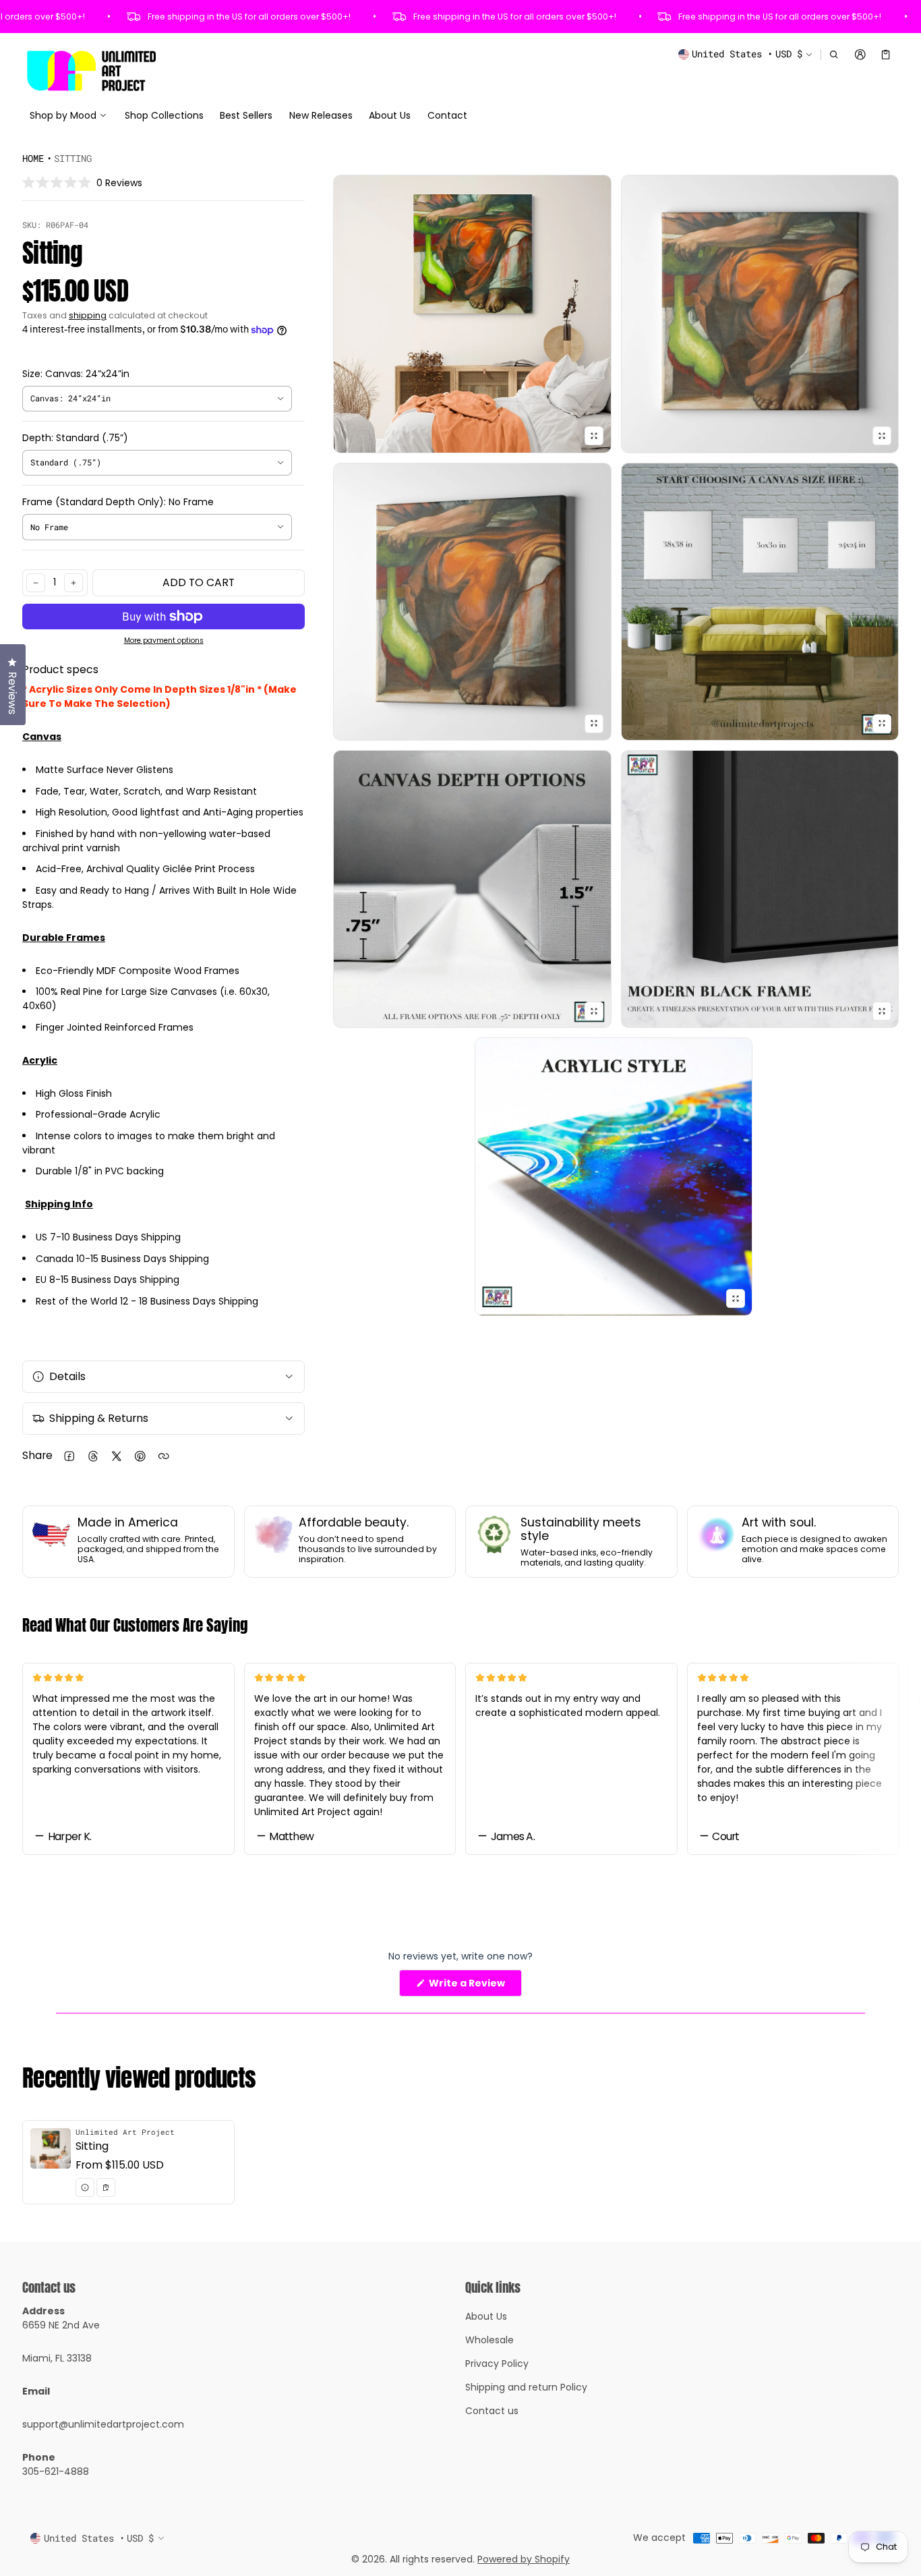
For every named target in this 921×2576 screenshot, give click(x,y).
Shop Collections (164, 115)
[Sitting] (128, 2162)
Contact (447, 115)
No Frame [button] (49, 527)
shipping (88, 315)
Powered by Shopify (524, 2559)
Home (33, 158)
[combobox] (157, 399)
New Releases (321, 115)
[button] (834, 54)
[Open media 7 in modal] (760, 889)
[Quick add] (106, 2187)
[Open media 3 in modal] (760, 314)
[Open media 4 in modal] (472, 602)
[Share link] (164, 1456)
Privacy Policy (497, 2364)
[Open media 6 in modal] (472, 889)
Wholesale (489, 2340)
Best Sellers (246, 115)
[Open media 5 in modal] (760, 602)
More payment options (164, 641)
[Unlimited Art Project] (91, 70)
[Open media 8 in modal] (614, 1176)
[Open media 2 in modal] (472, 314)
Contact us (492, 2411)
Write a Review (470, 1986)
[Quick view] (85, 2187)
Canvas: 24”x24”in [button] (70, 398)
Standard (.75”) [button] (66, 462)
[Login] (860, 54)
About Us (390, 115)
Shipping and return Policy (526, 2387)
